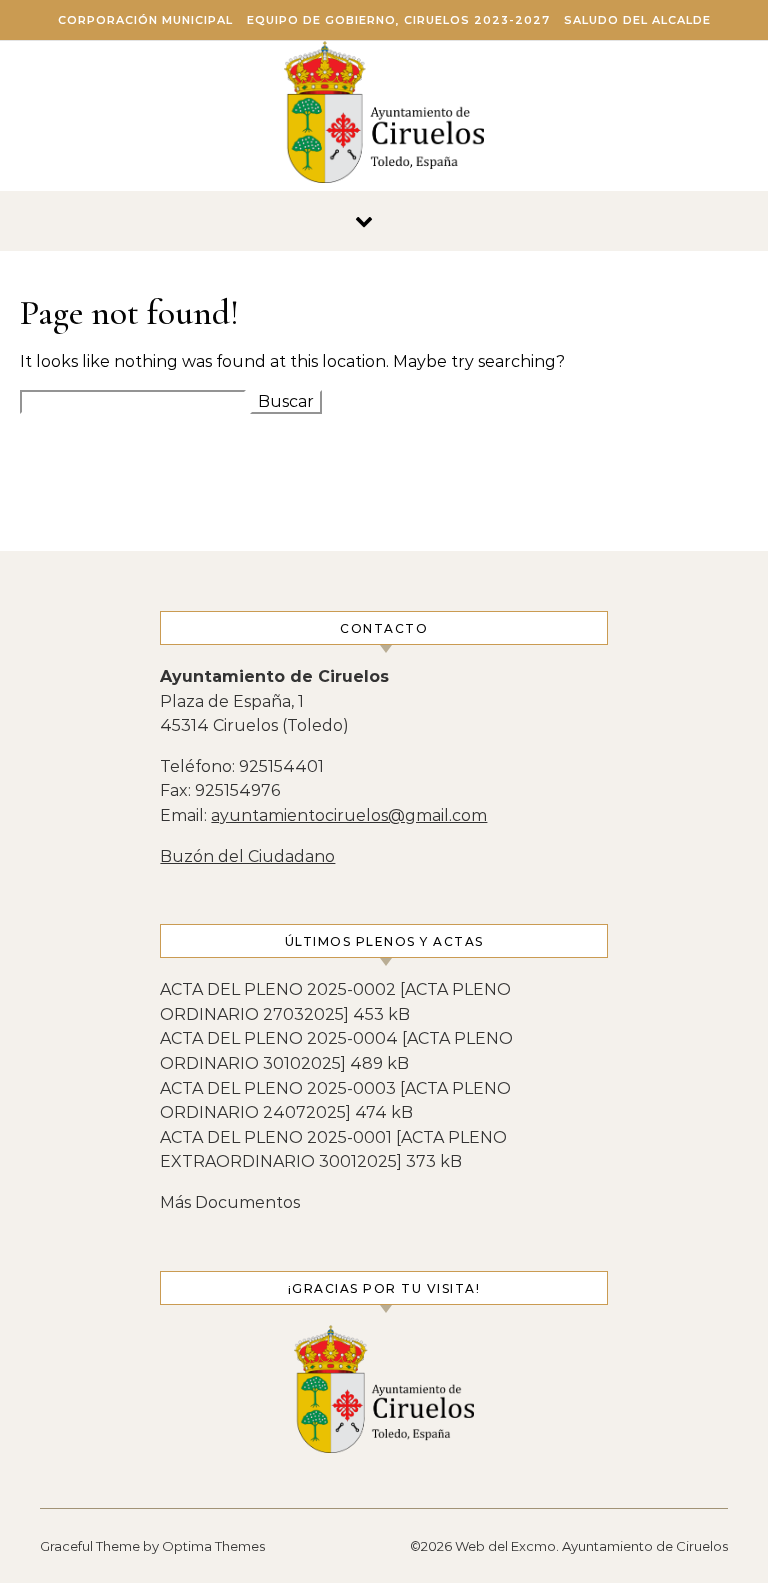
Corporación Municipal (145, 20)
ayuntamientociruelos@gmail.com (349, 815)
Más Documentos (230, 1202)
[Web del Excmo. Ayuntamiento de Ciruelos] (384, 117)
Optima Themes (213, 1546)
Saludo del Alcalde (637, 20)
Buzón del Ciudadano (247, 856)
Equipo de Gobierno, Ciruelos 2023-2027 (398, 20)
